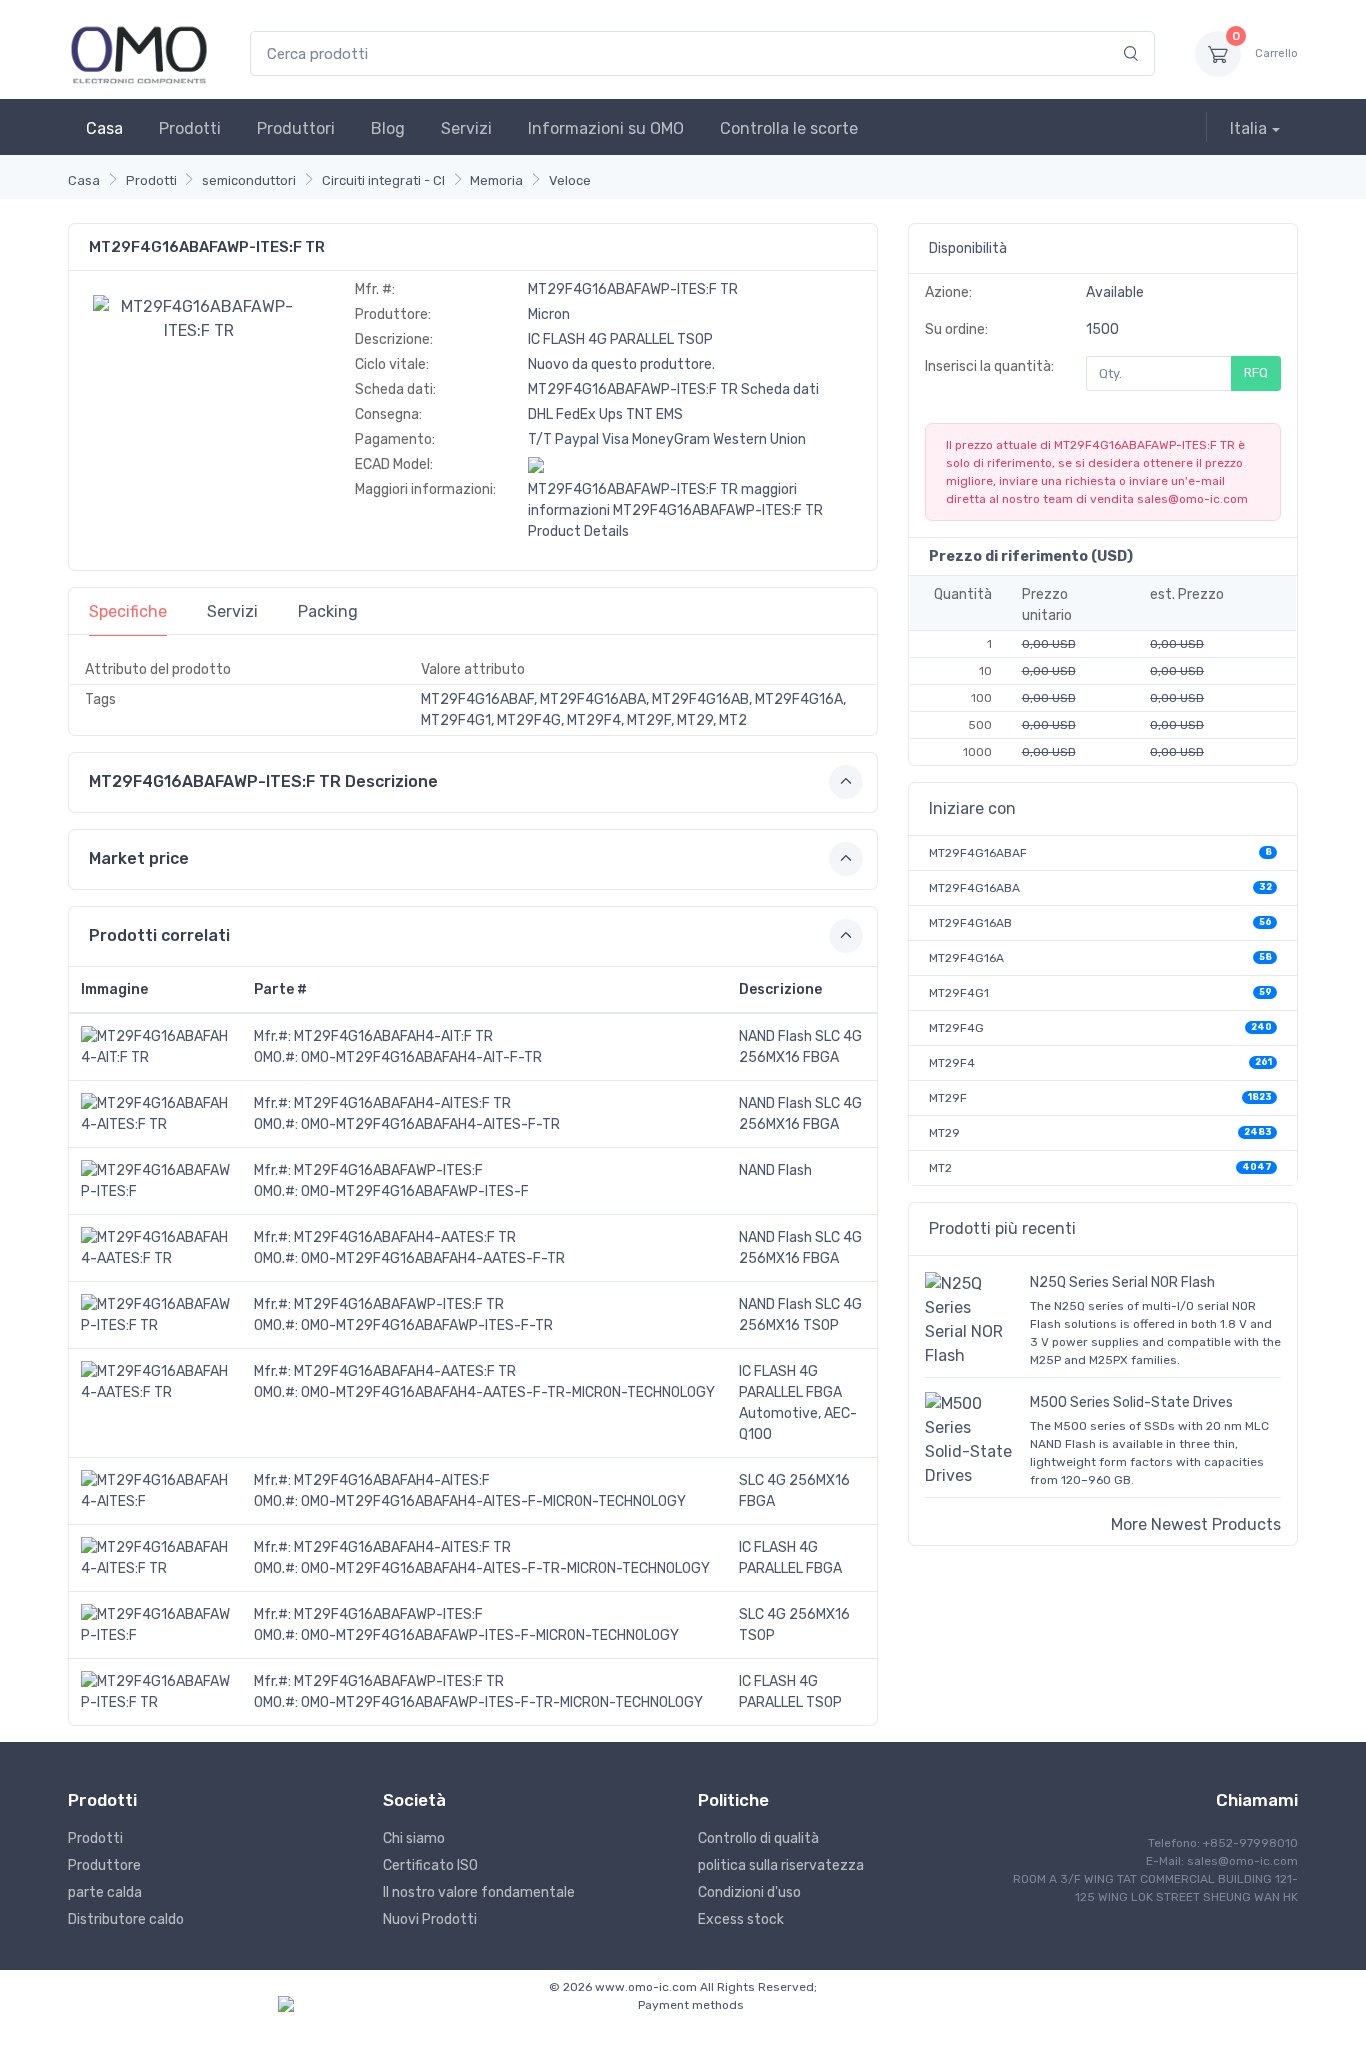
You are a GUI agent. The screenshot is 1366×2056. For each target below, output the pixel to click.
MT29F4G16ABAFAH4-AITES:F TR (402, 1103)
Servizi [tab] (232, 611)
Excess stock (741, 1919)
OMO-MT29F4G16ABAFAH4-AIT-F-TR (421, 1057)
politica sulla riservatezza (781, 1865)
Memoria (496, 180)
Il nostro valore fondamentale (479, 1892)
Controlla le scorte (789, 128)
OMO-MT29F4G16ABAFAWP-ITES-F (415, 1191)
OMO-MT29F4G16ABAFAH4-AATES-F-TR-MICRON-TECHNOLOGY (508, 1392)
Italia (1248, 128)
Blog (388, 128)
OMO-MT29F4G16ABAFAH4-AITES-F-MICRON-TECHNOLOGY (493, 1501)
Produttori (296, 128)
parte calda (105, 1892)
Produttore (104, 1865)
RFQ (1256, 372)
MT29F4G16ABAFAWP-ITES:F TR (399, 1304)
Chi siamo (414, 1838)
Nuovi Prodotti (430, 1919)
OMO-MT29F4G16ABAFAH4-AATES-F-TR (433, 1258)
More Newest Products (1196, 1524)
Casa (104, 128)
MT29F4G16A (966, 958)
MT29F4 (952, 1063)
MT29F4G (956, 1028)
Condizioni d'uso (749, 1892)
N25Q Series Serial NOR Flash (1122, 1282)
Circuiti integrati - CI (383, 180)
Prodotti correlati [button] (159, 935)
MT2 (940, 1168)
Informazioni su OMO (606, 128)
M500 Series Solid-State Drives (1131, 1402)
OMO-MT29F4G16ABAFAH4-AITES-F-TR (430, 1124)
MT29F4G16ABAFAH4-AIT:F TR (393, 1036)
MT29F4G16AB (970, 923)
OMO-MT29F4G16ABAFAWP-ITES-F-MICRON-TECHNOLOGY (490, 1635)
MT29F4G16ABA (974, 888)
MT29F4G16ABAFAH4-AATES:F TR (405, 1237)
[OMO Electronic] (139, 53)
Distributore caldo (126, 1919)
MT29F (948, 1098)
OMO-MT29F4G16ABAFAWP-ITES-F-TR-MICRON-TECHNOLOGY (502, 1702)
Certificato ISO (430, 1865)
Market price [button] (139, 858)
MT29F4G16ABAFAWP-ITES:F (388, 1170)
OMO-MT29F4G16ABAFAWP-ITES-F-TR (427, 1325)
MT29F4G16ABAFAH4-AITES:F (392, 1480)
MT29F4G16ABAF (978, 853)
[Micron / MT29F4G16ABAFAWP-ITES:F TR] (199, 317)
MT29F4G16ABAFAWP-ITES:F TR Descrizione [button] (263, 781)
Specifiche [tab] (128, 611)
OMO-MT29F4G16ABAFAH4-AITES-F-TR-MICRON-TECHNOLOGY (505, 1568)
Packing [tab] (328, 611)
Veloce (570, 180)
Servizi (466, 128)
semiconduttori (249, 180)
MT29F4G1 (959, 993)
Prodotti (190, 128)
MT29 (944, 1133)
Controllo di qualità (758, 1838)
